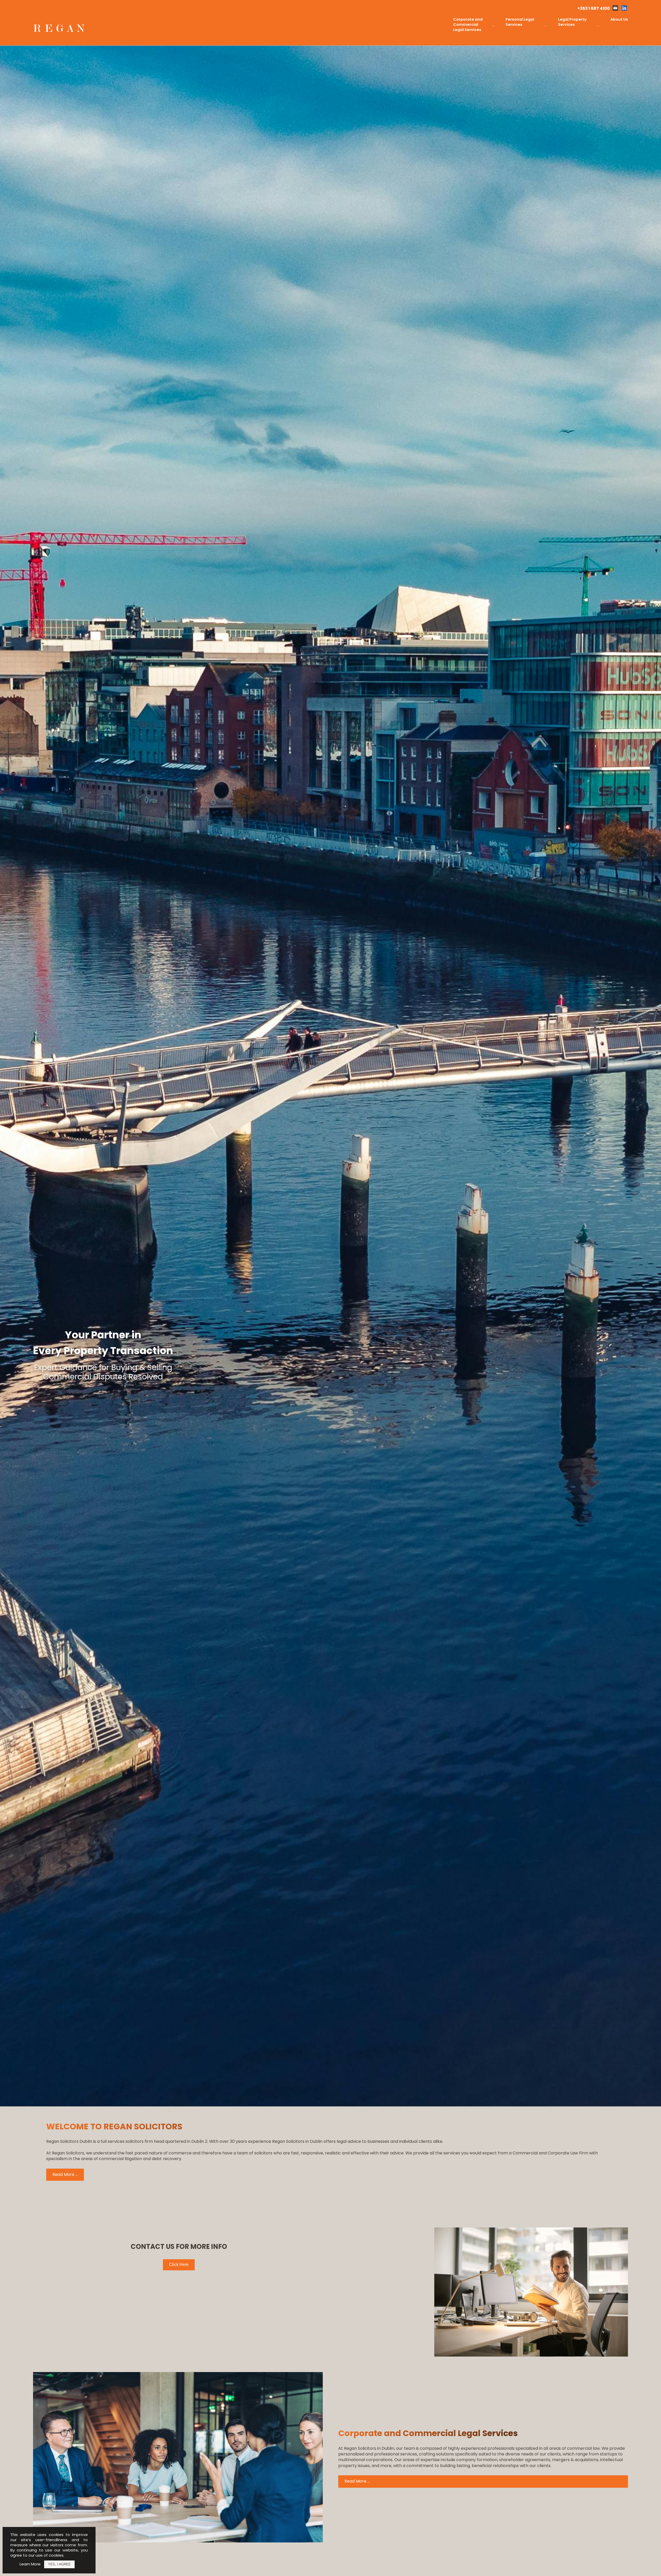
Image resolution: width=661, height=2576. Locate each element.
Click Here (179, 2265)
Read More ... (65, 2174)
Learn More (30, 2564)
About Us (619, 19)
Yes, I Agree (59, 2564)
